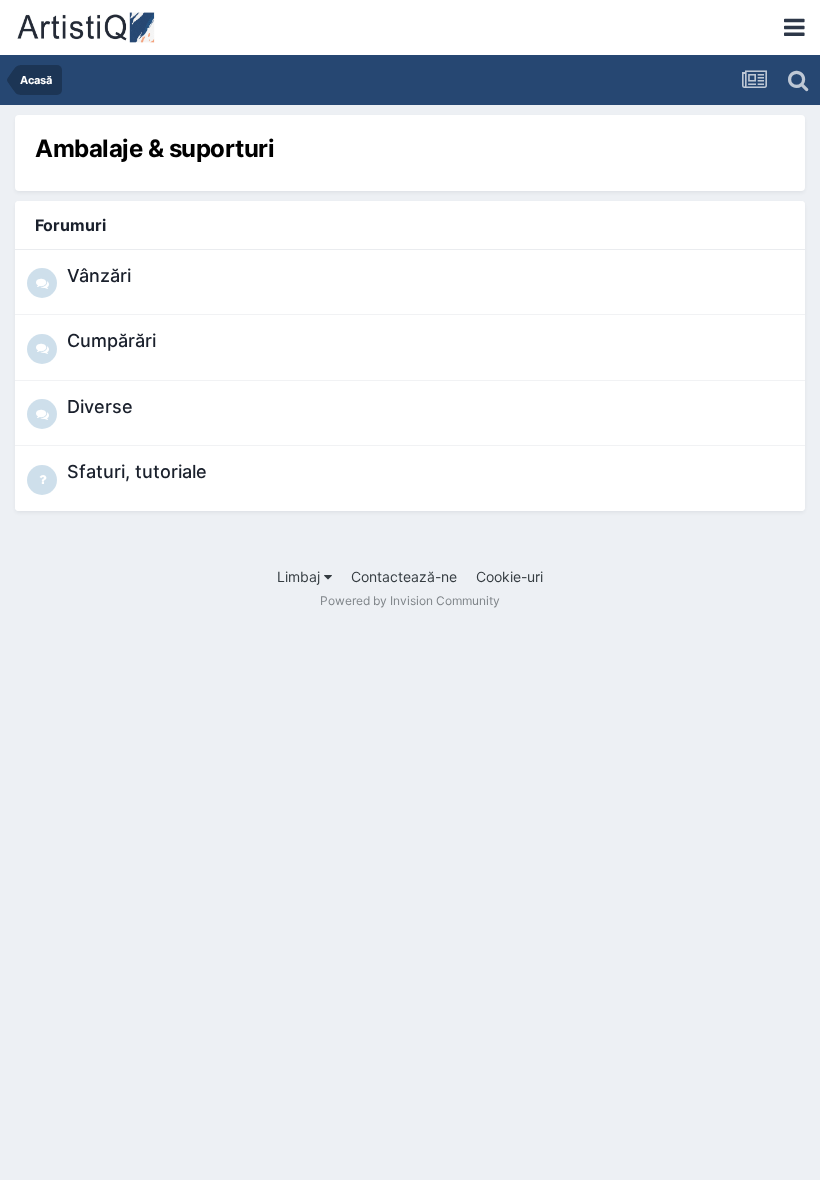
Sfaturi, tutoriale (137, 471)
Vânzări (99, 275)
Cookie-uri (509, 576)
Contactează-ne (404, 576)
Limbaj (300, 576)
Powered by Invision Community (410, 600)
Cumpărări (111, 340)
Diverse (100, 406)
